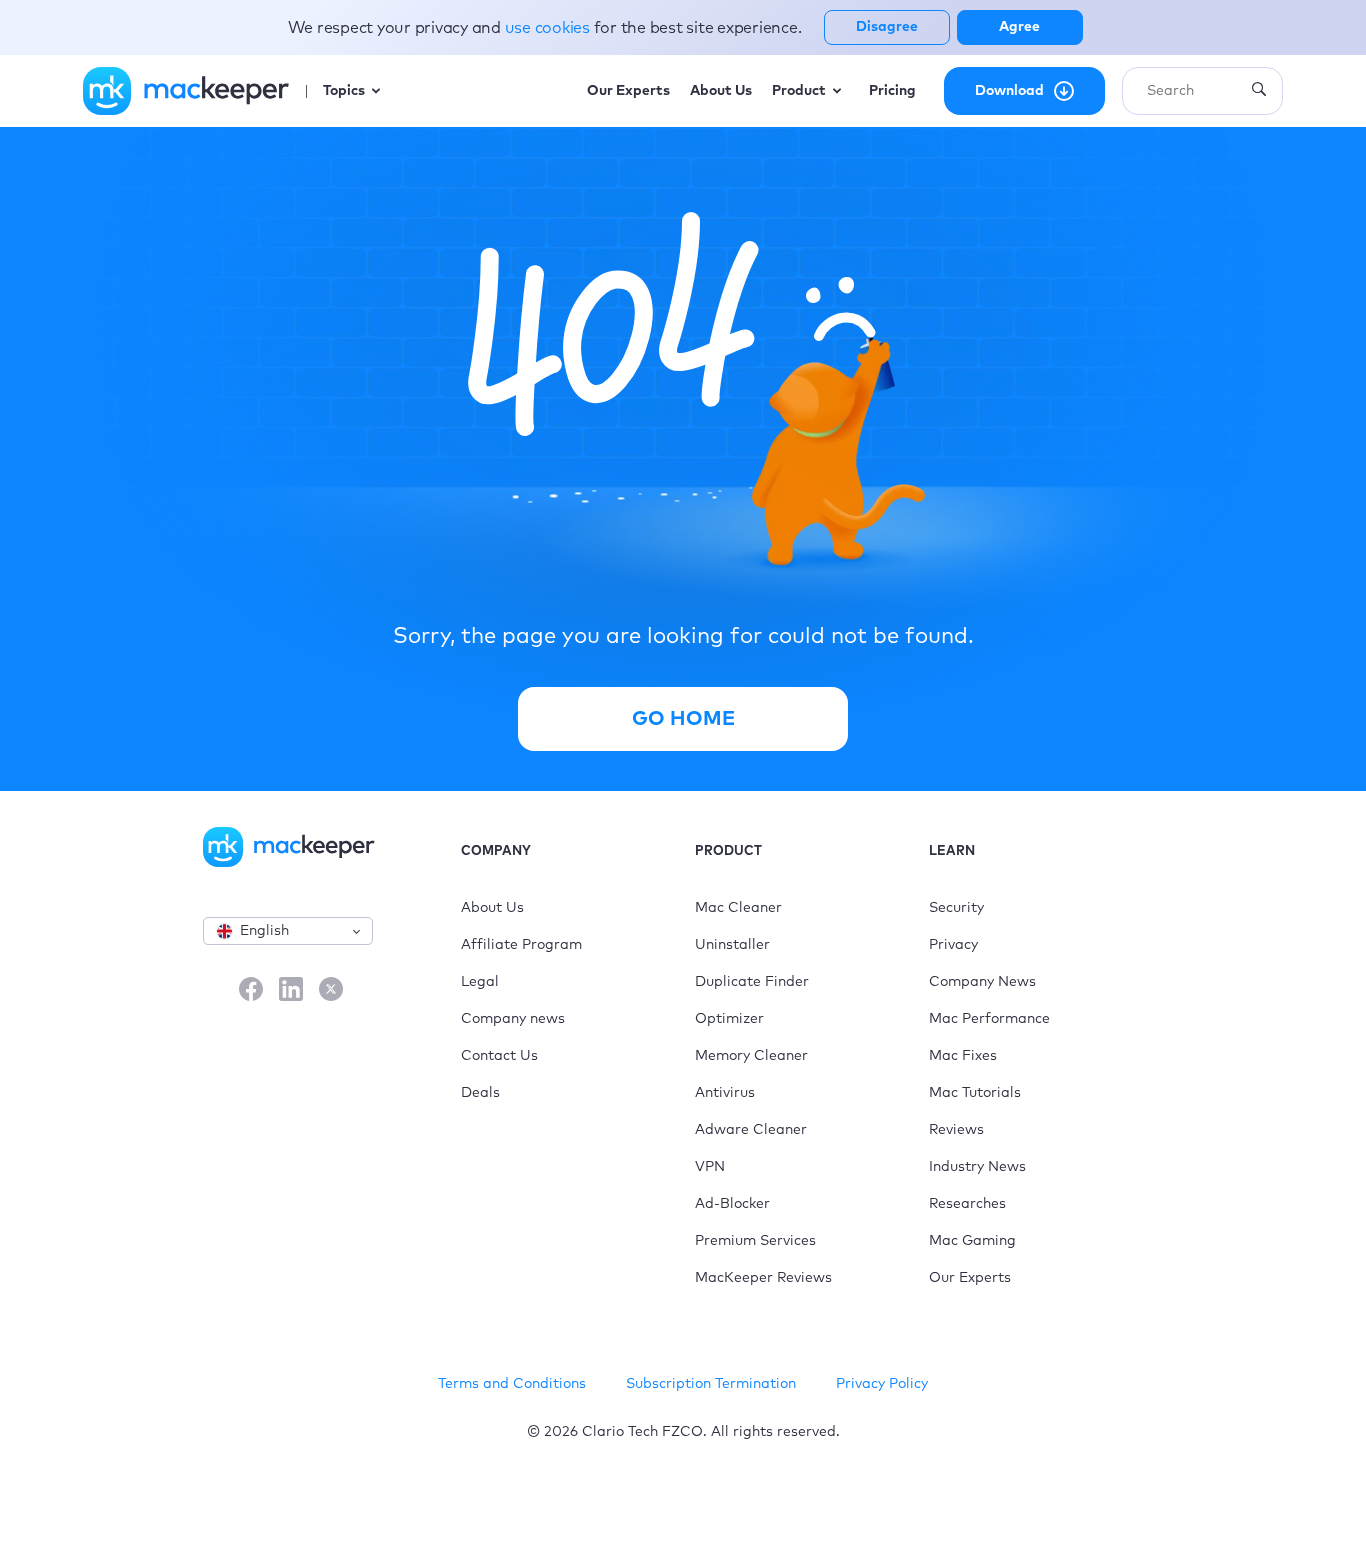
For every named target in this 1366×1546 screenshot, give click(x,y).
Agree (1019, 27)
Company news (513, 1019)
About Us (492, 908)
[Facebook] (251, 991)
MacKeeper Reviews (763, 1278)
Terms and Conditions (512, 1384)
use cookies (549, 28)
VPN (710, 1167)
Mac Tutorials (975, 1093)
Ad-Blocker (732, 1204)
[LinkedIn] (291, 991)
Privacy (953, 945)
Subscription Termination (711, 1384)
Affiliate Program (521, 945)
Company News (982, 982)
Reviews (956, 1130)
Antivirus (725, 1093)
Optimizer (729, 1019)
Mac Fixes (963, 1056)
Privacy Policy (882, 1384)
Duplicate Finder (752, 982)
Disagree (887, 27)
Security (956, 908)
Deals (480, 1093)
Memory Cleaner (751, 1056)
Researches (967, 1204)
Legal (480, 982)
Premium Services (755, 1241)
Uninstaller (732, 945)
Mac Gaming (972, 1241)
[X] (331, 991)
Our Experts (970, 1278)
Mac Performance (989, 1019)
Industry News (977, 1167)
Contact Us (499, 1056)
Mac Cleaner (738, 908)
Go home (683, 719)
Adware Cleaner (751, 1130)
